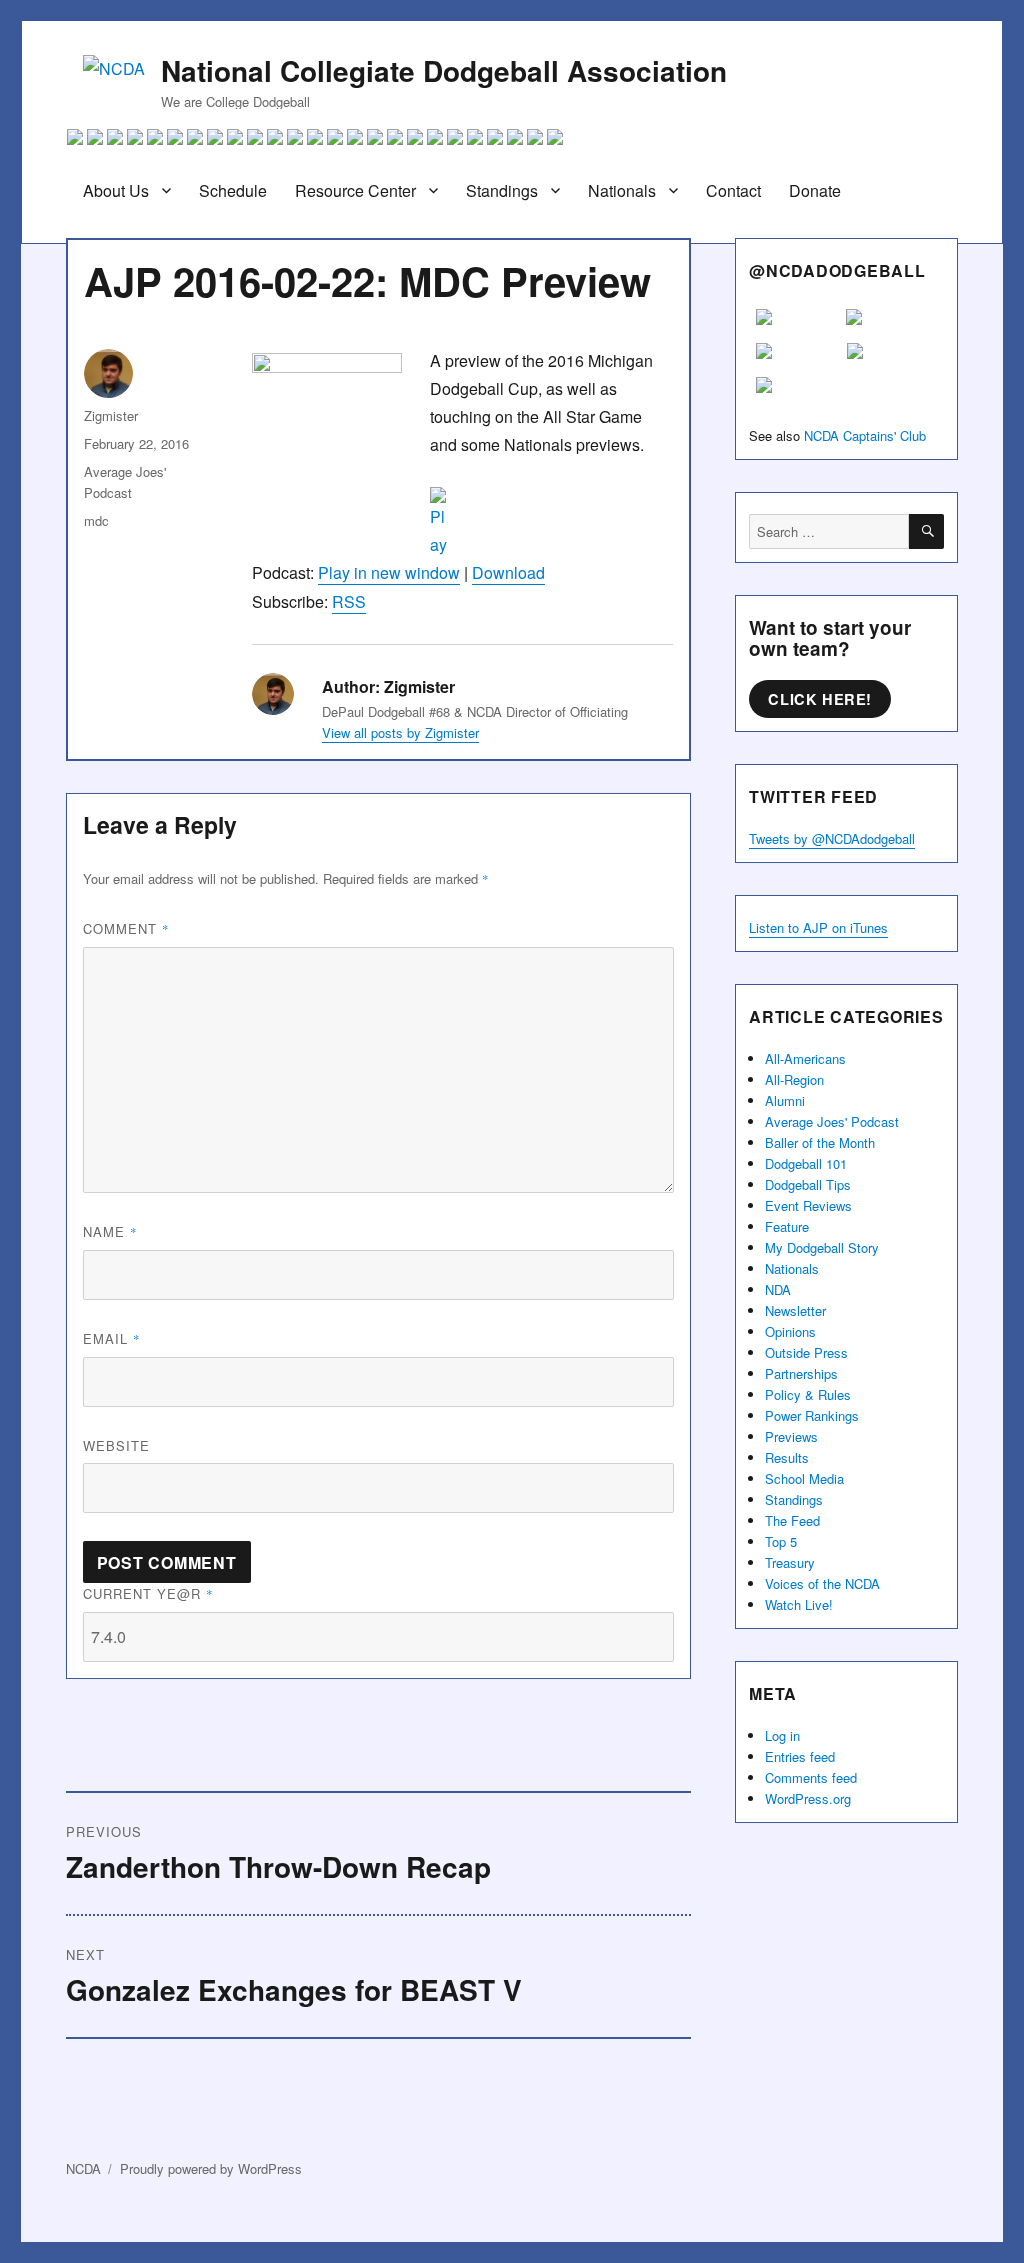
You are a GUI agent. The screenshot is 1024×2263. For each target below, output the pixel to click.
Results (787, 1457)
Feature (787, 1226)
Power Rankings (812, 1415)
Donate (815, 190)
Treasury (790, 1562)
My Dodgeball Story (822, 1247)
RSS (349, 601)
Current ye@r (148, 1593)
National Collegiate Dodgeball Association (444, 70)
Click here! (820, 699)
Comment (126, 928)
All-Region (794, 1079)
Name (110, 1231)
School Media (804, 1478)
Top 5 (781, 1541)
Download (508, 572)
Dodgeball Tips (808, 1184)
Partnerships (801, 1373)
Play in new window (389, 572)
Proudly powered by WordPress (211, 2168)
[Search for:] (829, 531)
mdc (96, 520)
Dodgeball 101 (806, 1163)
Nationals (622, 190)
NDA (778, 1289)
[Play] (462, 523)
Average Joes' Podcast (832, 1121)
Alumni (785, 1100)
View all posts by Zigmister (400, 732)
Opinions (790, 1331)
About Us (116, 190)
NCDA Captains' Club (865, 435)
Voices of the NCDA (822, 1583)
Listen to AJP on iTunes (818, 927)
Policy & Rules (808, 1394)
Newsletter (795, 1310)
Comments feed (811, 1777)
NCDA (83, 2168)
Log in (782, 1735)
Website (116, 1445)
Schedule (233, 190)
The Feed (792, 1520)
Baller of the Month (820, 1142)
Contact (733, 190)
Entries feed (800, 1756)
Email (112, 1338)
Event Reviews (808, 1205)
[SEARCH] (926, 531)
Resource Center (355, 190)
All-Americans (805, 1058)
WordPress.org (808, 1798)
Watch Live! (799, 1604)
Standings (502, 190)
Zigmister (111, 415)
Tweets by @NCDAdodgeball (832, 838)
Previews (791, 1436)
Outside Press (806, 1352)
